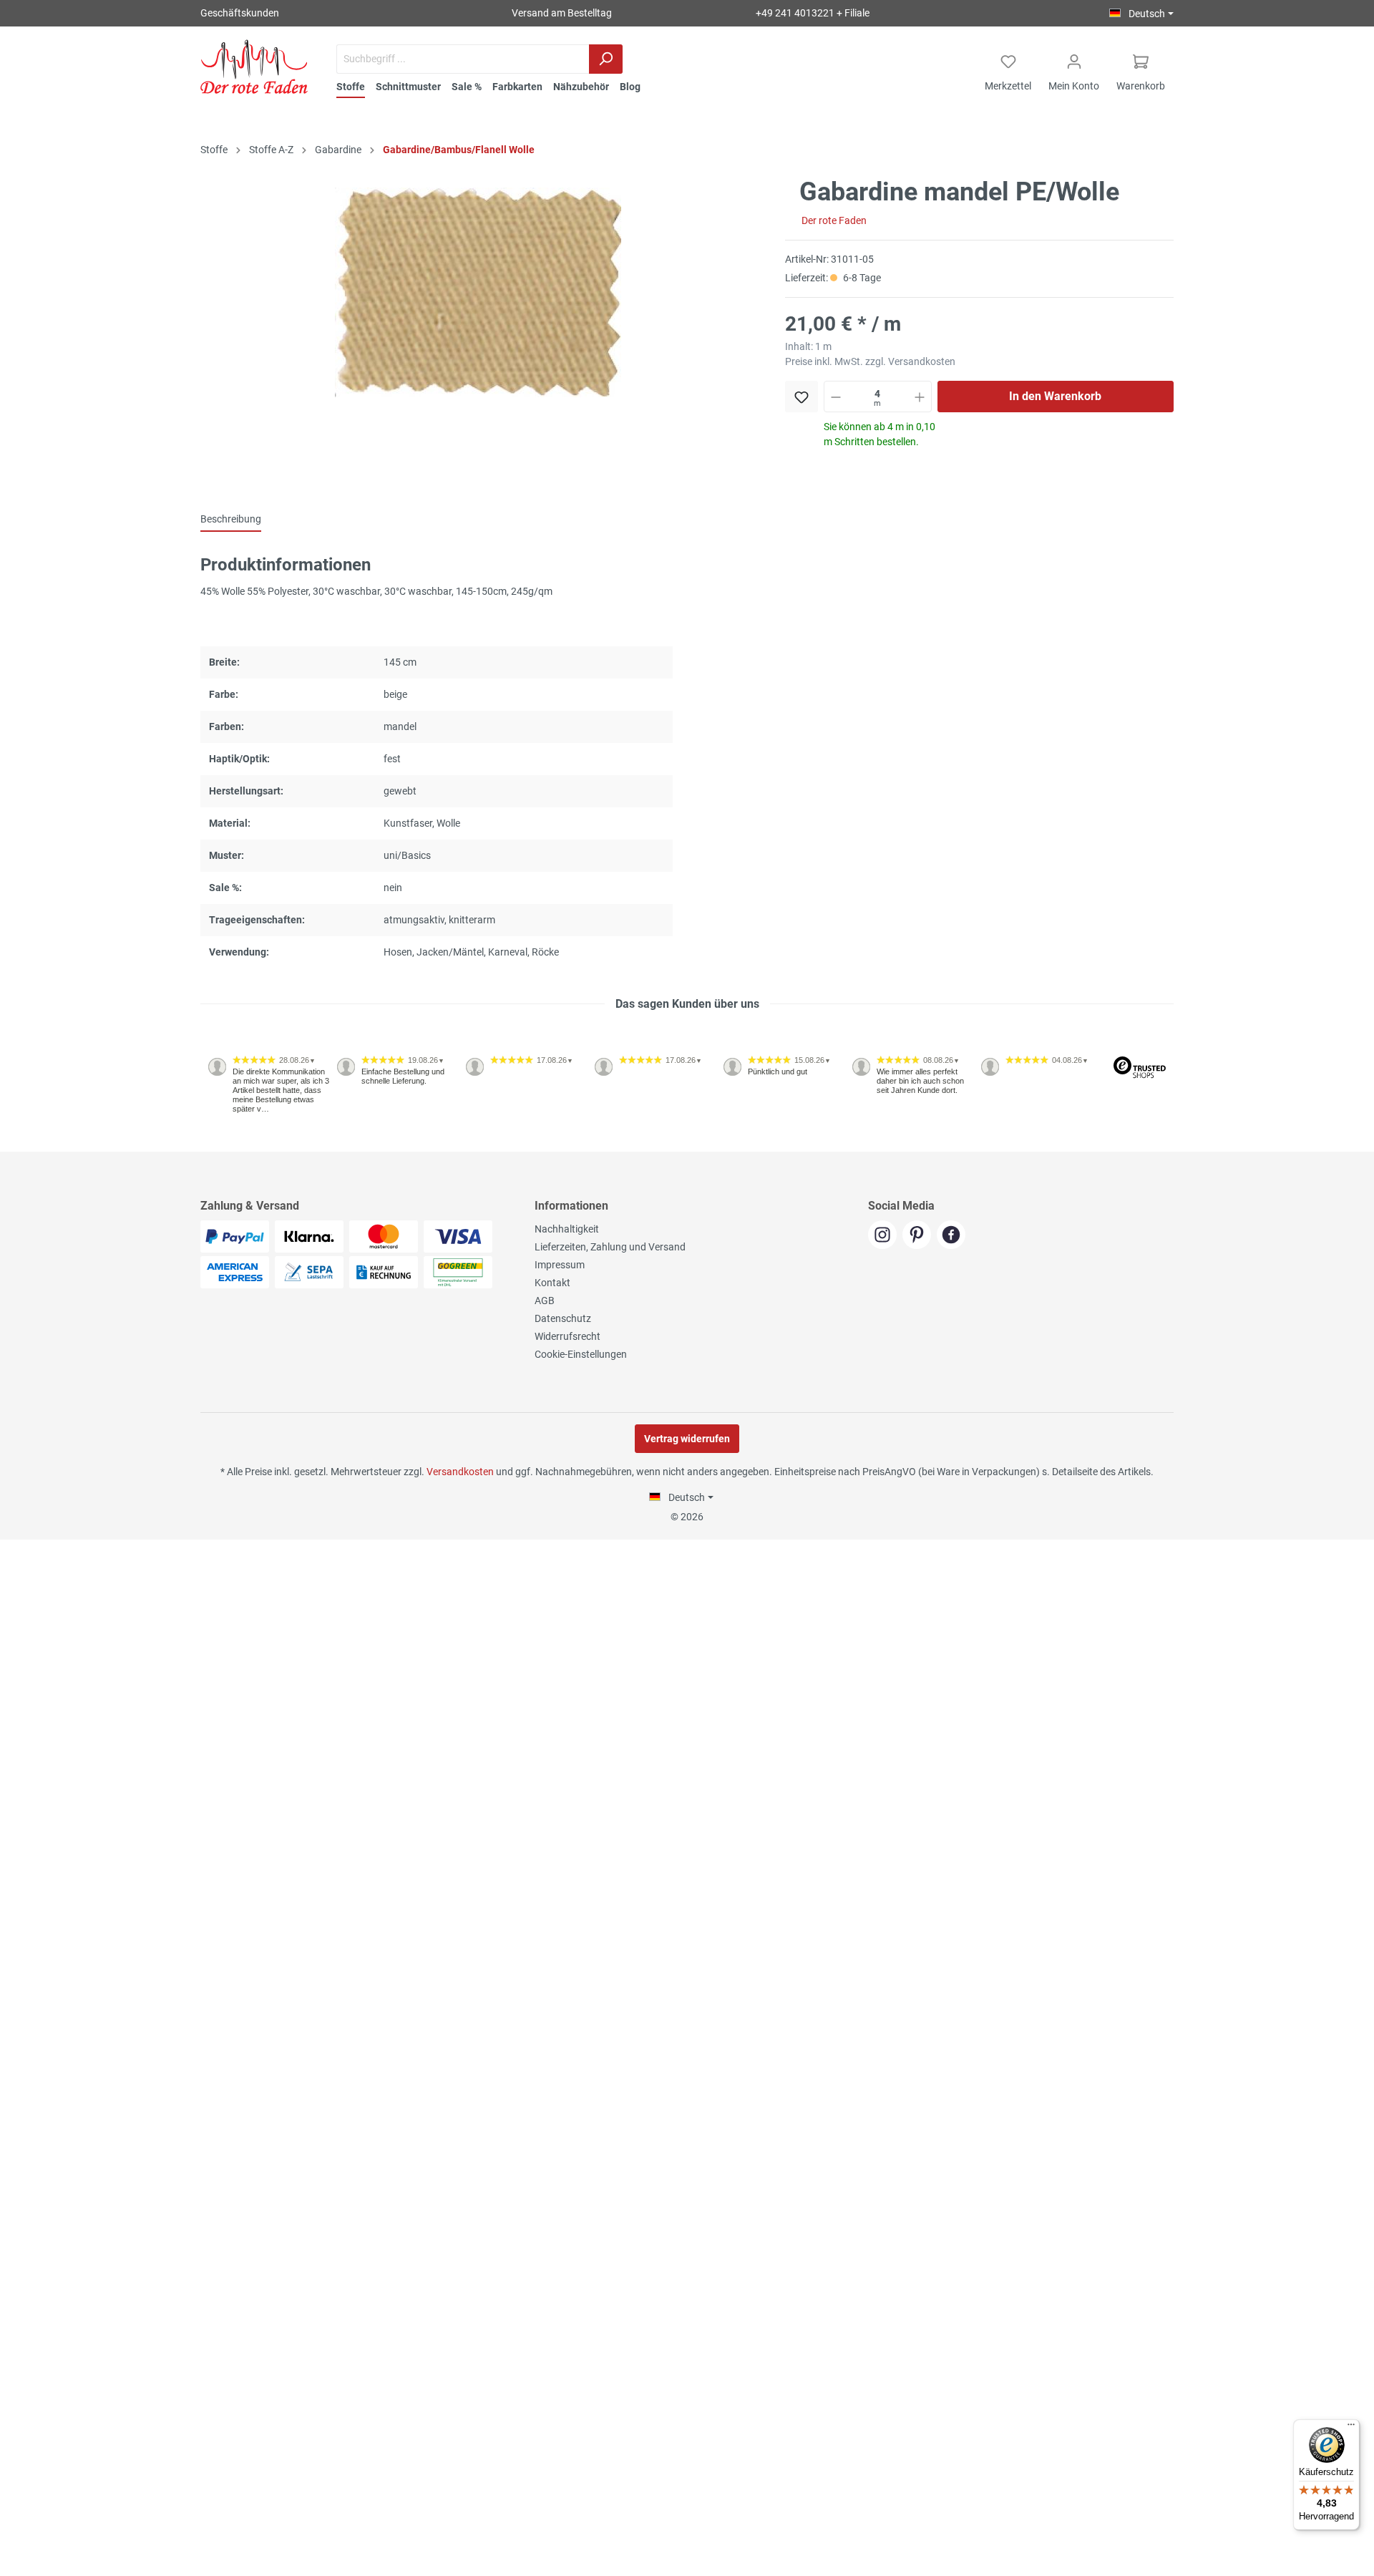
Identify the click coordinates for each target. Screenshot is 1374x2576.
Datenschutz (563, 1318)
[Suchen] (606, 59)
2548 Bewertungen (244, 1146)
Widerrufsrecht (567, 1336)
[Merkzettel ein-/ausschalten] (801, 397)
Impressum (560, 1265)
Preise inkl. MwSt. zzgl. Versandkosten (870, 361)
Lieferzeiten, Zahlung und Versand (610, 1247)
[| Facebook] (953, 1236)
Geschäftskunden (240, 13)
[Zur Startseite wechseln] (254, 67)
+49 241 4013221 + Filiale (813, 13)
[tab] (231, 519)
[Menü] (1351, 2428)
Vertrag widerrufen (687, 1439)
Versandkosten (460, 1472)
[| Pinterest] (920, 1236)
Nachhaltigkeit (567, 1229)
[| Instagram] (885, 1236)
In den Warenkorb (1055, 396)
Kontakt (552, 1283)
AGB (545, 1301)
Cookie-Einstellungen (581, 1354)
